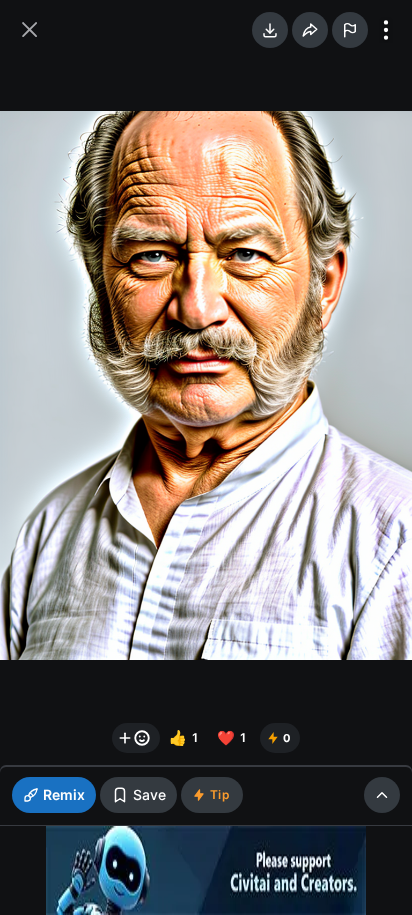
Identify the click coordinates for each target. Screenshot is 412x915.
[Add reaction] (136, 738)
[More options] (386, 30)
